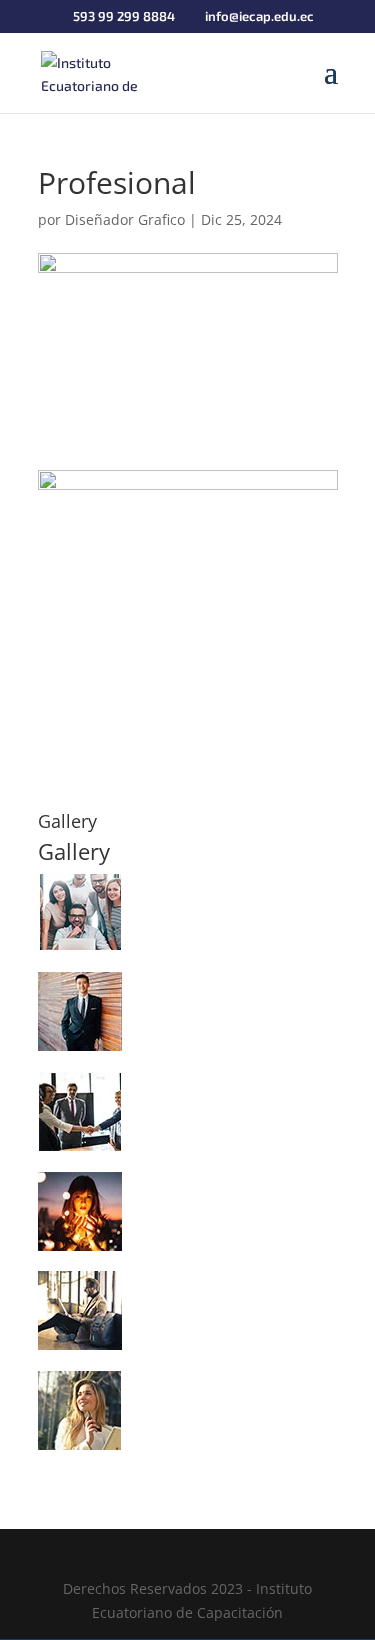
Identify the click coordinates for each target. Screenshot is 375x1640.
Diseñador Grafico (125, 219)
